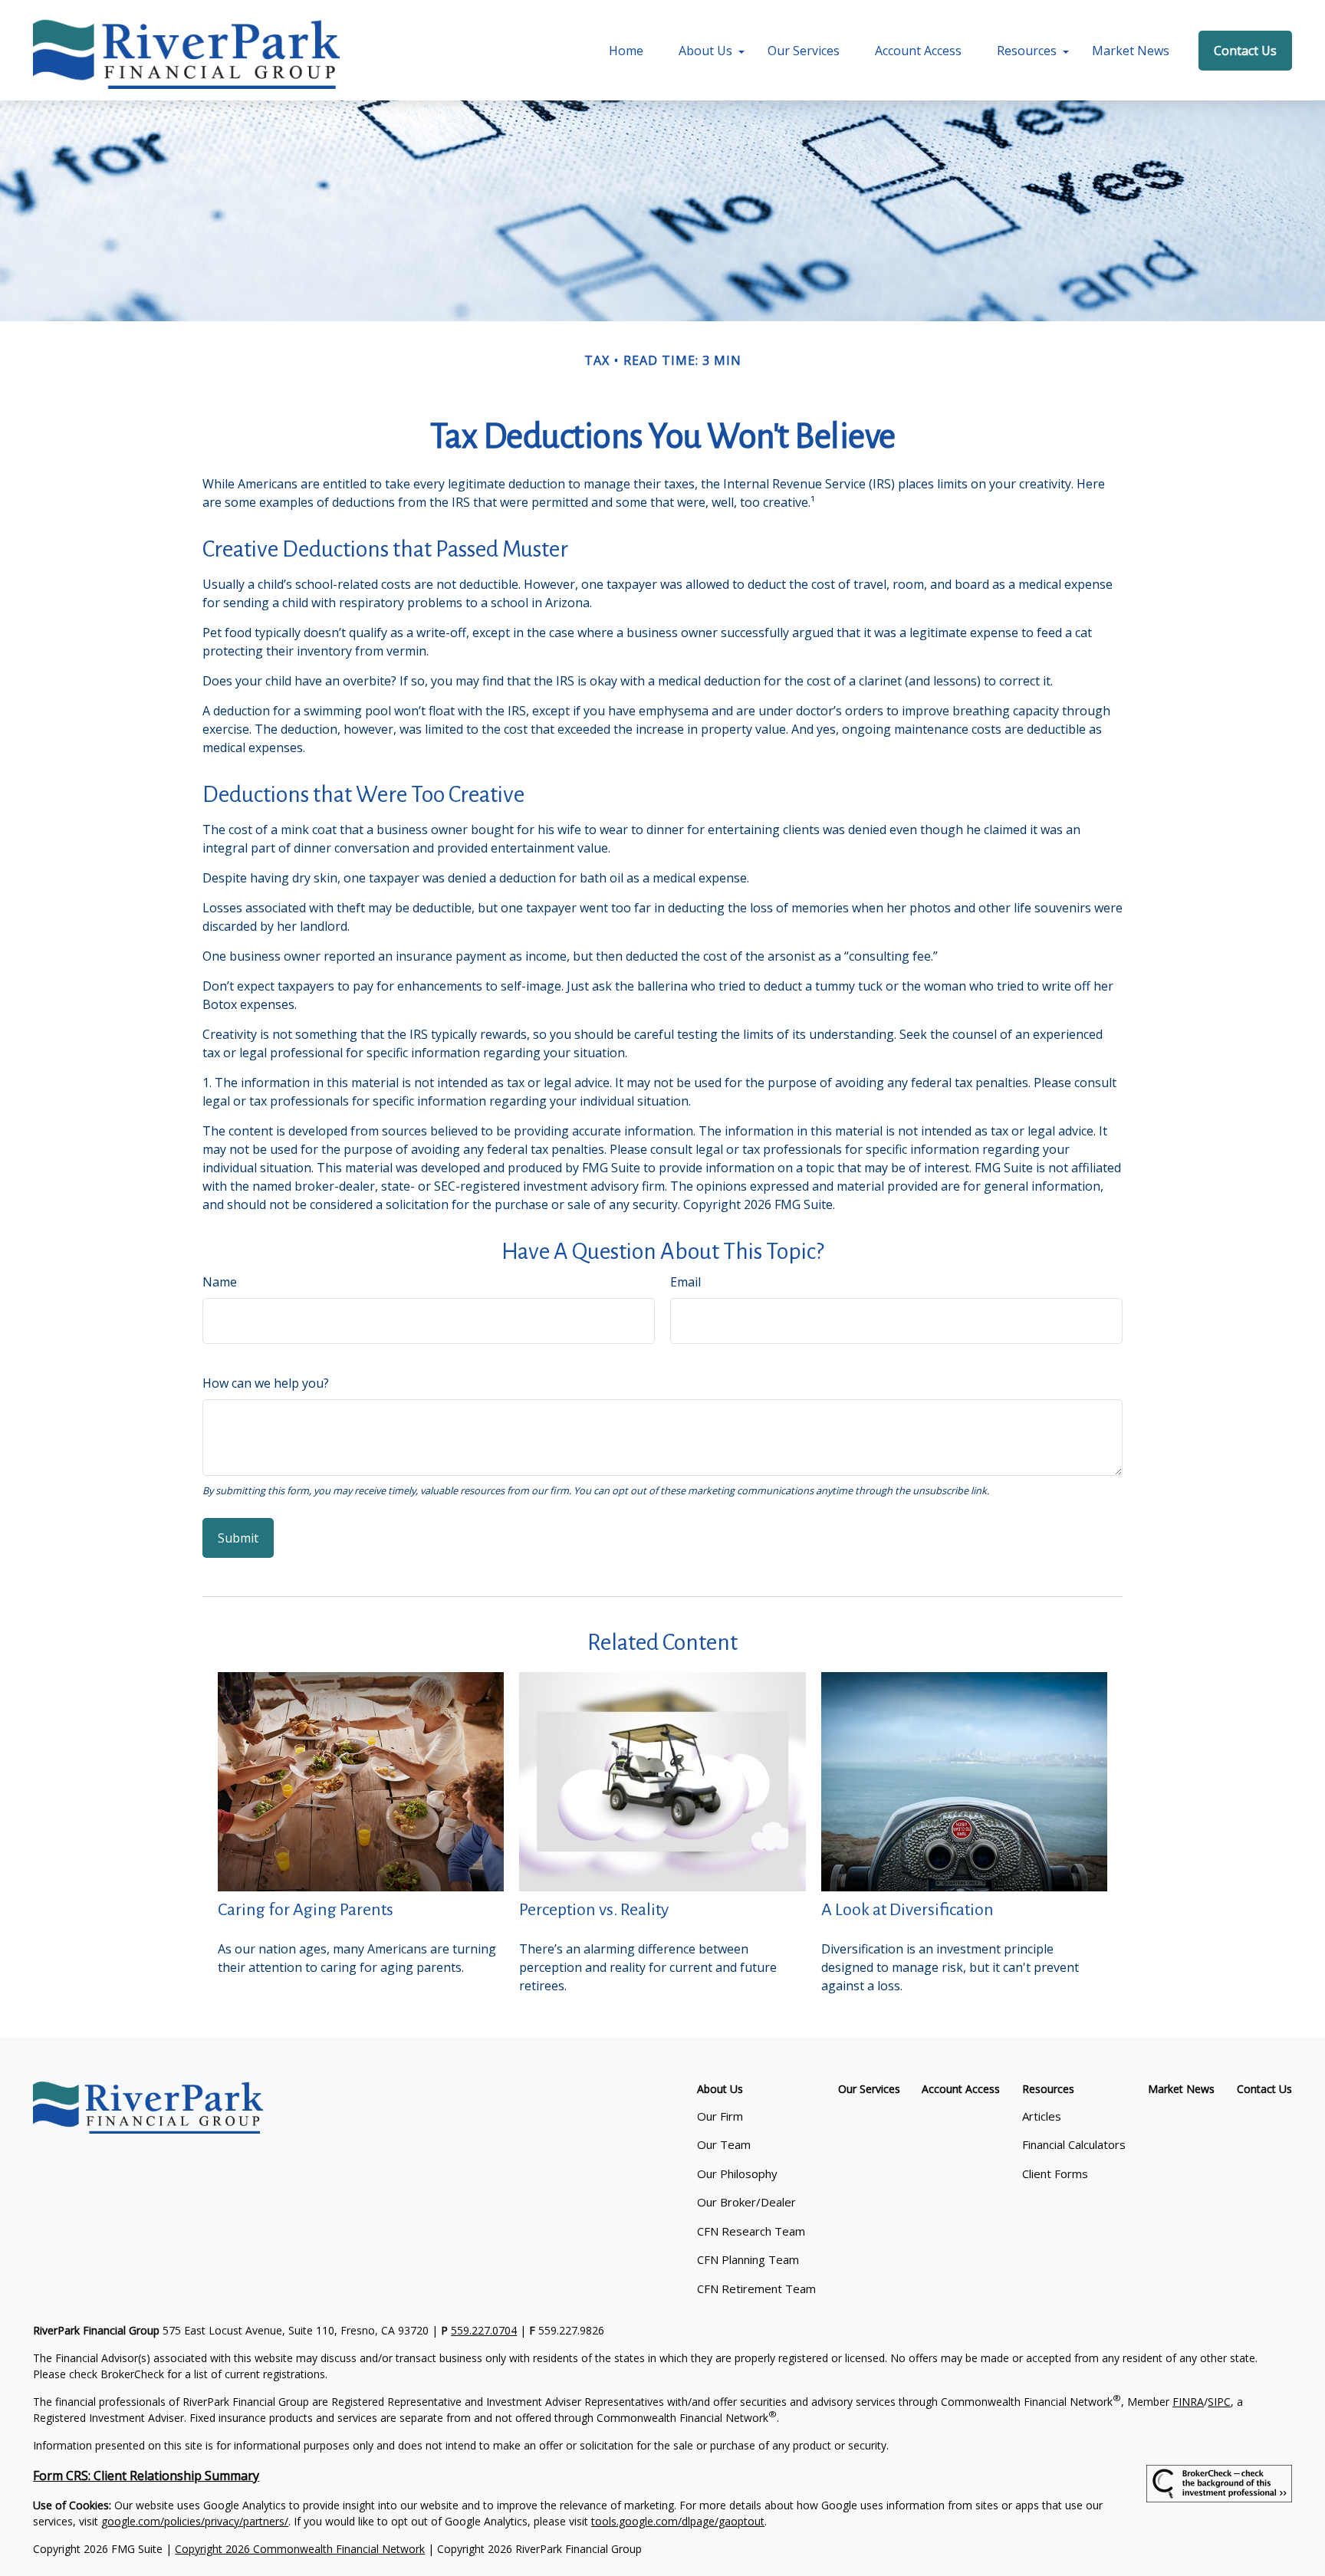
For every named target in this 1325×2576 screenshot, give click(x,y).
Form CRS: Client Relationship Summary (146, 2476)
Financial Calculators (1074, 2144)
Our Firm (720, 2116)
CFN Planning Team (748, 2259)
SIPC (1219, 2402)
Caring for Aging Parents (306, 1910)
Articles (1042, 2116)
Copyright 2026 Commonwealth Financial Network (300, 2549)
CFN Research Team (751, 2231)
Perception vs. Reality (594, 1910)
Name (220, 1282)
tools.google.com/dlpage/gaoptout (678, 2521)
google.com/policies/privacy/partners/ (195, 2521)
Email (686, 1282)
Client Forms (1055, 2173)
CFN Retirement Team (756, 2288)
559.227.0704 (484, 2330)
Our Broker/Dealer (746, 2202)
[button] (626, 51)
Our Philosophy (737, 2173)
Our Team (724, 2144)
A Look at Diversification (907, 1910)
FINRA (1188, 2402)
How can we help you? (266, 1383)
